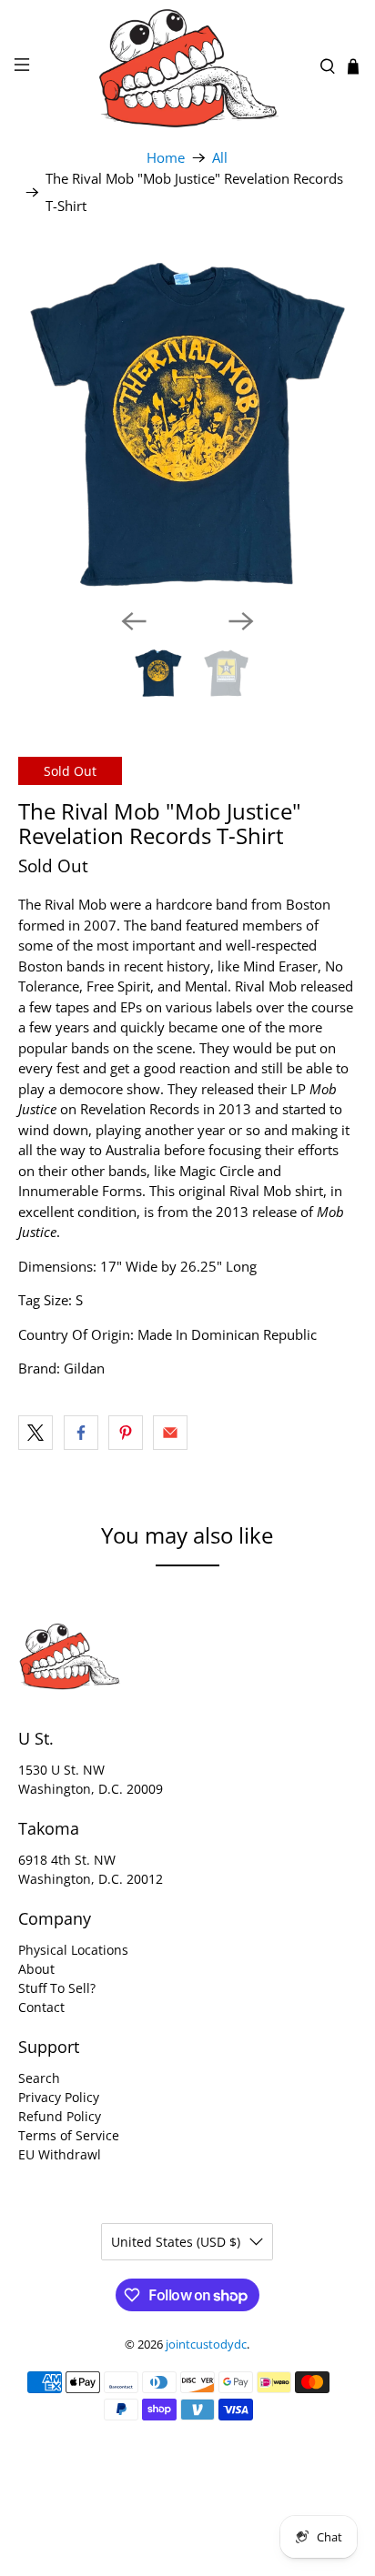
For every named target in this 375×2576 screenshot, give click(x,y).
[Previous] (134, 621)
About (36, 1969)
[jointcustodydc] (187, 66)
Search (39, 2078)
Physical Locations (73, 1950)
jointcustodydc (206, 2345)
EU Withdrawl (60, 2154)
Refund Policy (60, 2116)
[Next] (241, 621)
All (220, 158)
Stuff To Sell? (57, 1988)
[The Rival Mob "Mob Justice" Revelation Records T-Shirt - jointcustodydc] (187, 424)
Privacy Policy (59, 2097)
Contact (41, 2007)
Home (166, 158)
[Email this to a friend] (170, 1433)
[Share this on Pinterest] (126, 1433)
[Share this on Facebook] (81, 1433)
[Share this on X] (35, 1433)
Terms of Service (69, 2135)
